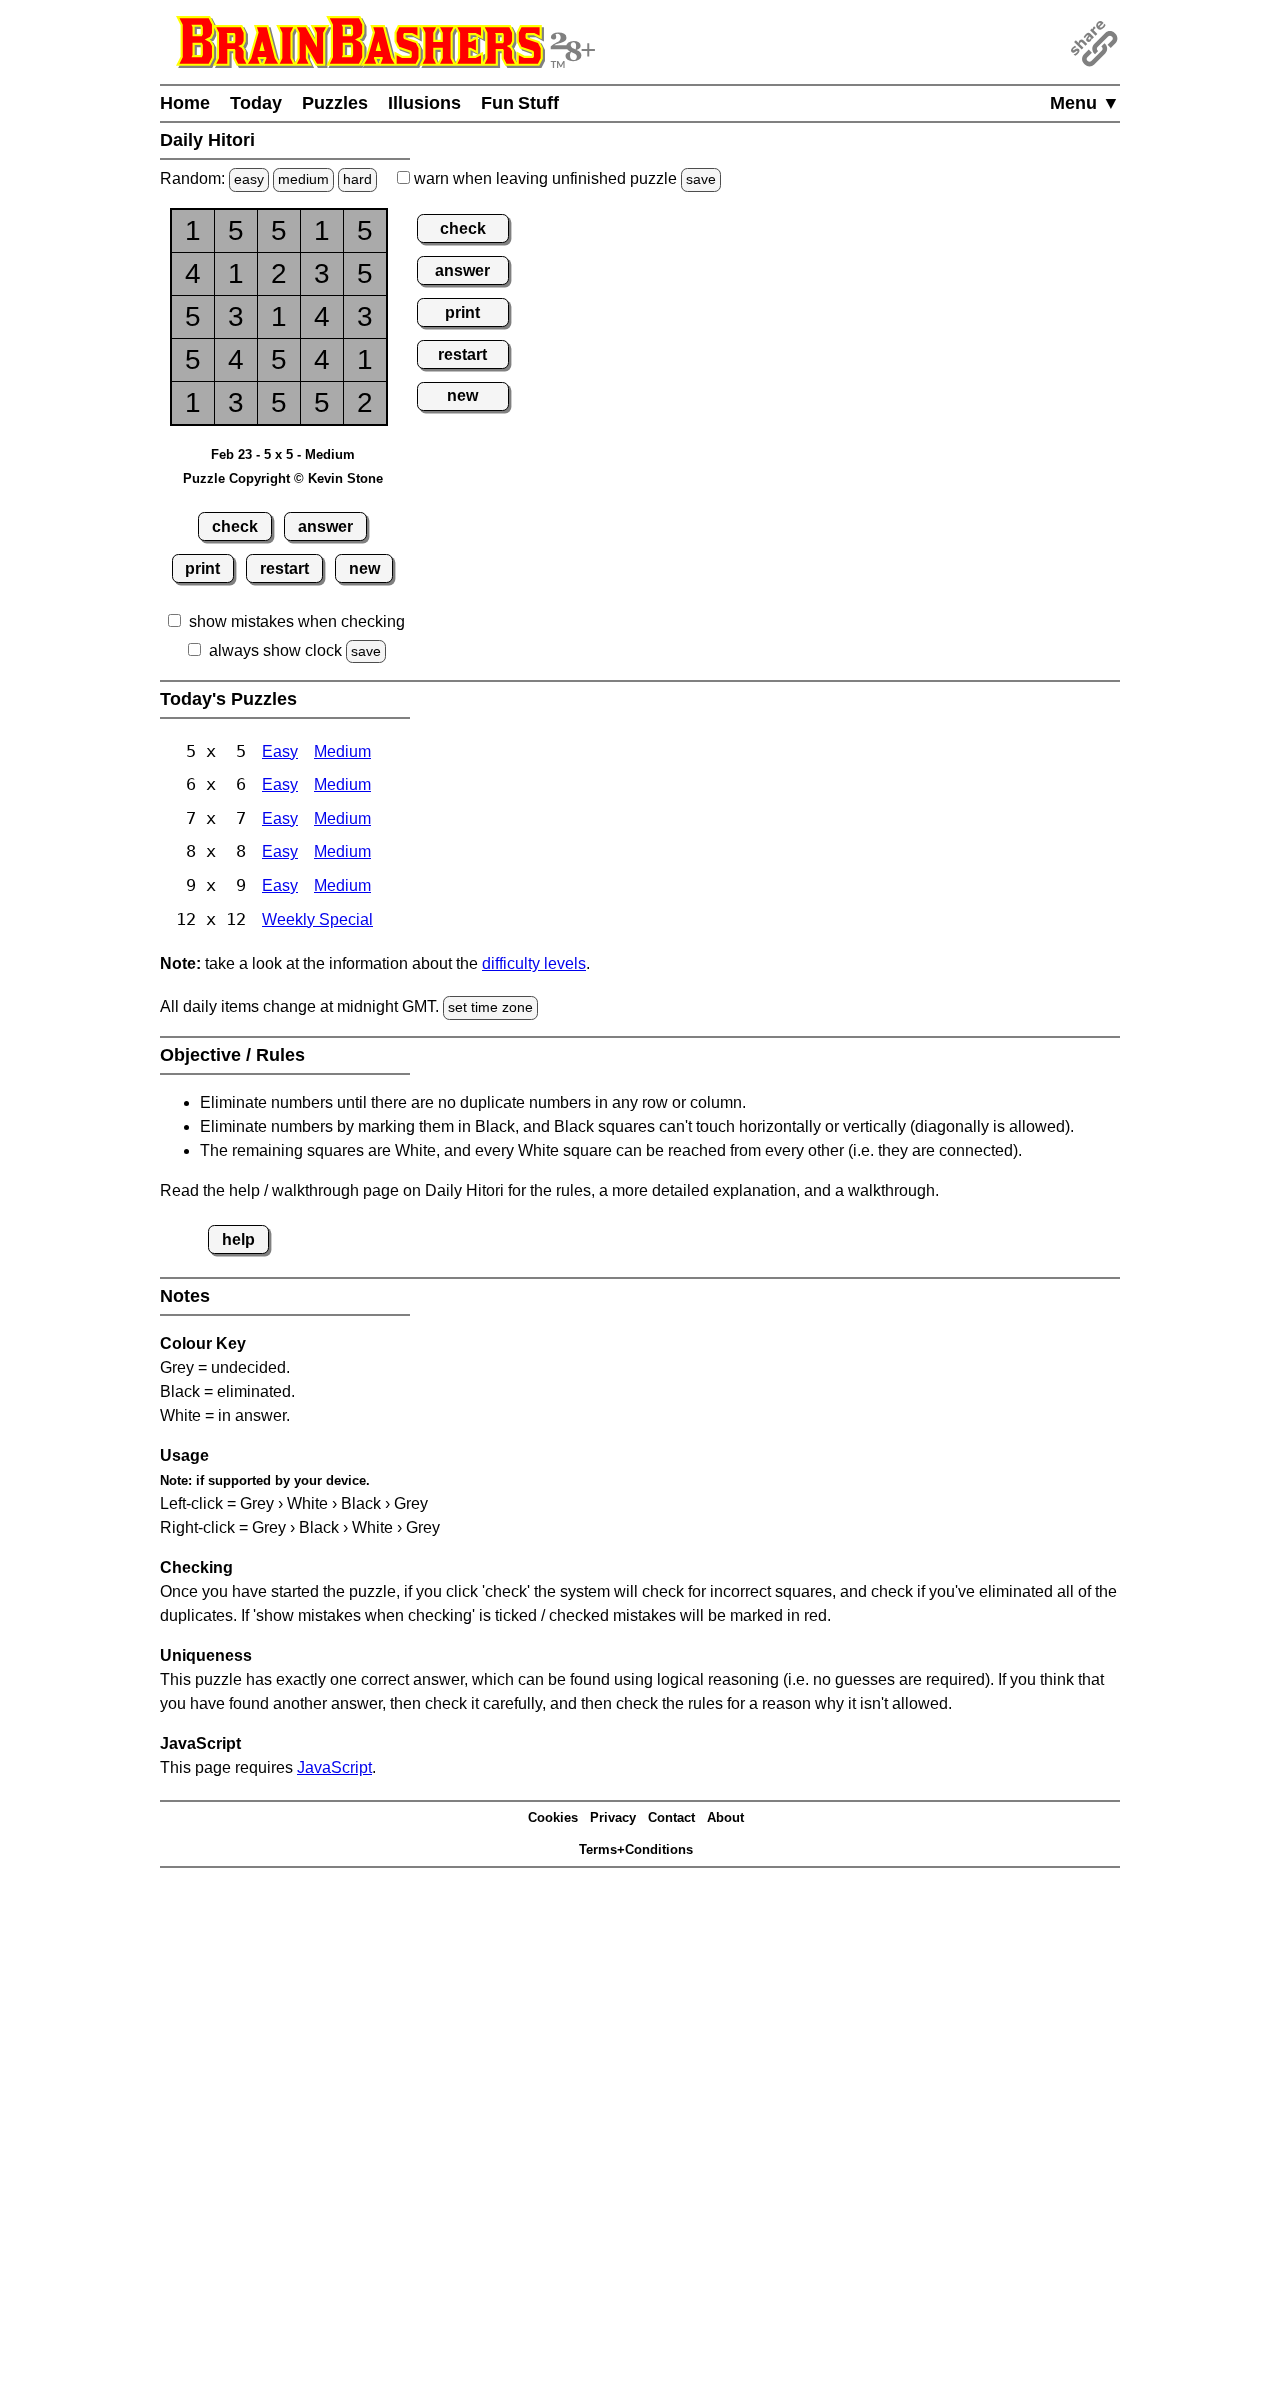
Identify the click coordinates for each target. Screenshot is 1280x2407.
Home (185, 103)
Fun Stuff (520, 103)
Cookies (553, 1817)
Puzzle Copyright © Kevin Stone (283, 478)
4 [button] (193, 273)
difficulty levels (534, 963)
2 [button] (279, 273)
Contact (671, 1817)
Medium (342, 751)
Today (256, 103)
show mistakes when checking (297, 621)
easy (249, 179)
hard (357, 179)
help (238, 1239)
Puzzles (335, 103)
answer (325, 526)
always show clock (275, 650)
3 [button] (322, 273)
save (701, 179)
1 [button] (193, 230)
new (364, 568)
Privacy (613, 1817)
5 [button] (236, 230)
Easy (280, 751)
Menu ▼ (1085, 103)
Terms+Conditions (636, 1849)
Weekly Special (317, 919)
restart (284, 568)
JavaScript (334, 1767)
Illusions (424, 103)
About (725, 1817)
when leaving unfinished (563, 178)
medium (303, 179)
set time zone (490, 1007)
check (235, 526)
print (202, 568)
